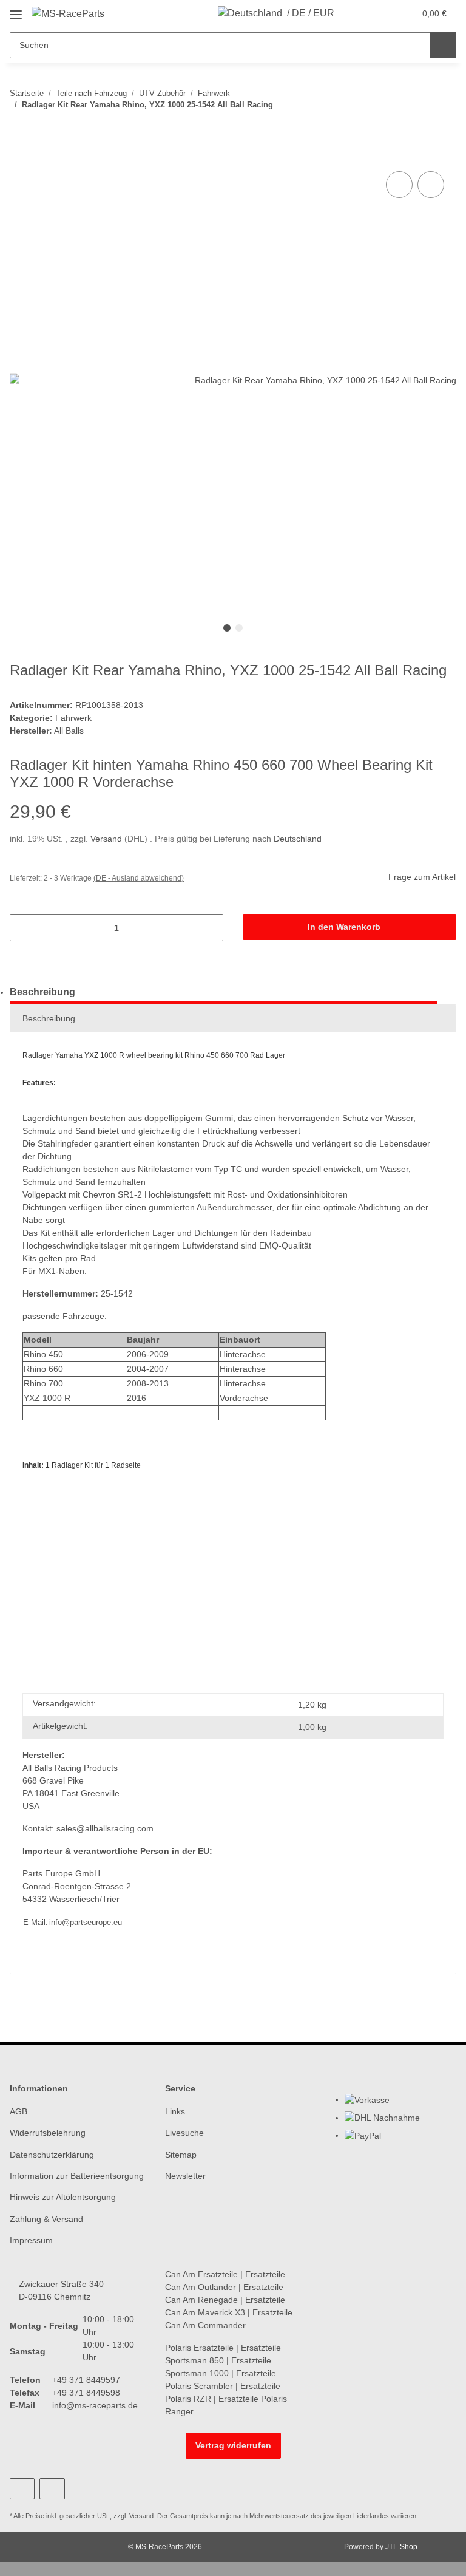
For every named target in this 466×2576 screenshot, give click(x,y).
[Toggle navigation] (16, 10)
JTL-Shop (401, 2547)
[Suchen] (443, 45)
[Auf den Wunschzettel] (431, 185)
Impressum (31, 2240)
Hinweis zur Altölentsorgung (63, 2197)
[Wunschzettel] (382, 13)
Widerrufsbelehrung (48, 2133)
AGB (19, 2111)
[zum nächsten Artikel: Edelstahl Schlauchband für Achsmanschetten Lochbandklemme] (443, 129)
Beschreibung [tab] (42, 992)
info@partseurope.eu (86, 1922)
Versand (107, 839)
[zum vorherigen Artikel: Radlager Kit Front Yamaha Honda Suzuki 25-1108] (417, 129)
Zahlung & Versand (46, 2219)
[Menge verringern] (23, 928)
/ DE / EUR (311, 13)
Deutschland (298, 839)
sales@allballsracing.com (105, 1828)
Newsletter (185, 2176)
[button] (357, 13)
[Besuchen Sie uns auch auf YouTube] (22, 2489)
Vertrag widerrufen (233, 2445)
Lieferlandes (371, 2516)
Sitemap (181, 2155)
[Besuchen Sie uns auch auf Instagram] (52, 2489)
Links (175, 2111)
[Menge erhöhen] (210, 928)
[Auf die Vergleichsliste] (399, 185)
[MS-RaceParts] (68, 14)
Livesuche (184, 2133)
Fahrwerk (73, 718)
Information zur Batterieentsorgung (77, 2176)
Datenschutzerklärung (52, 2155)
